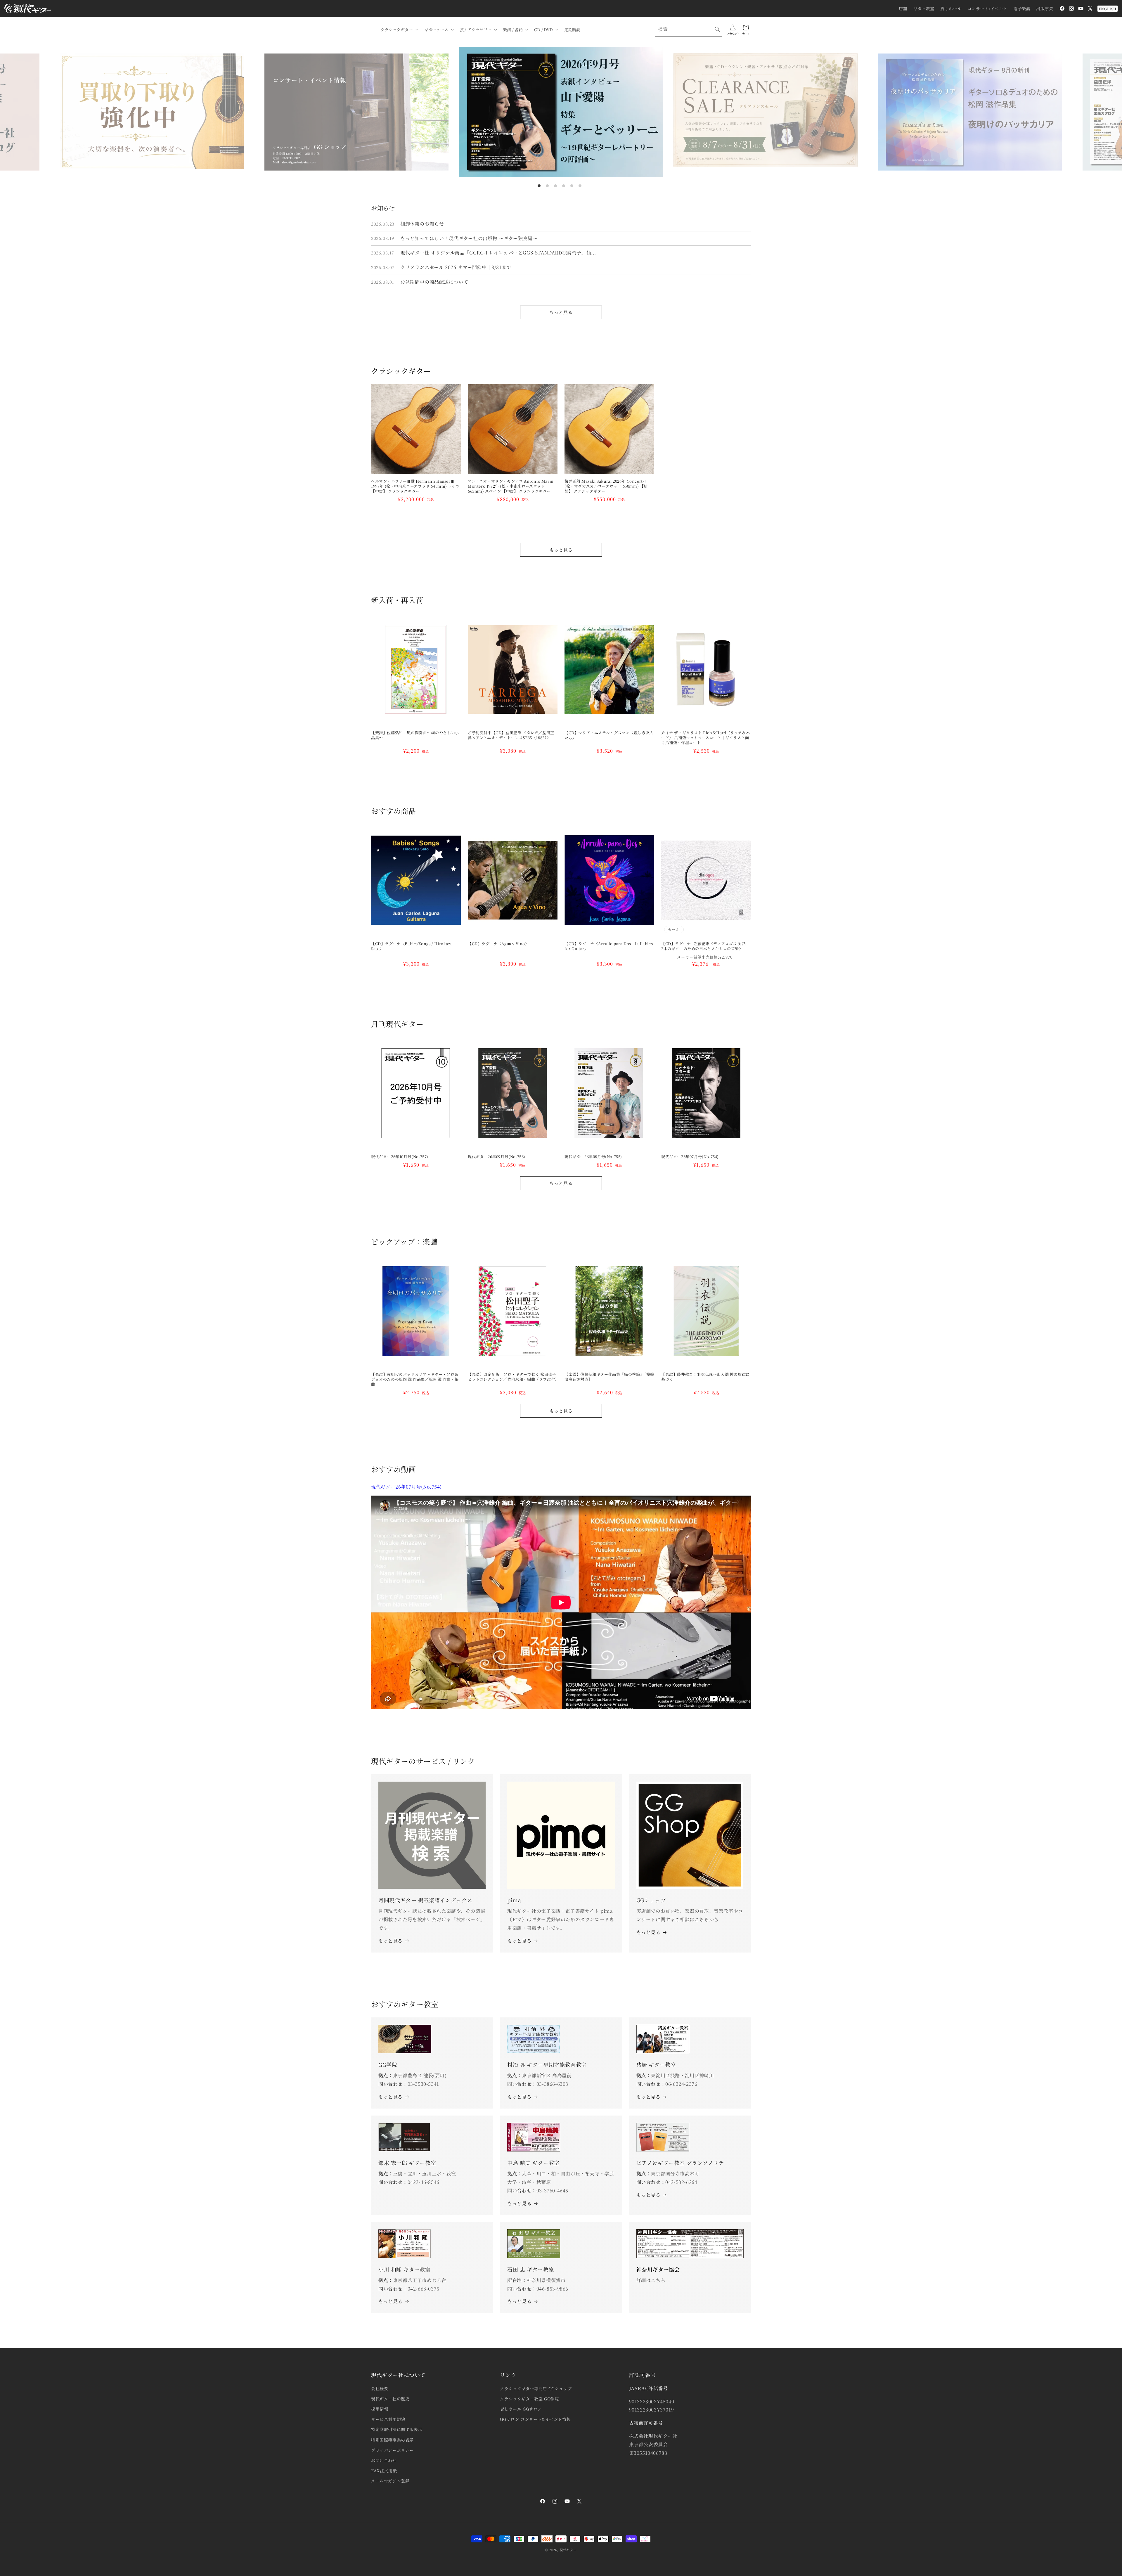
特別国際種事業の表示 (392, 2440)
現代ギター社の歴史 (390, 2399)
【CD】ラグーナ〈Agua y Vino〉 (498, 944)
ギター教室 (924, 8)
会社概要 (380, 2388)
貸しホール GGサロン (521, 2409)
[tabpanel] (561, 112)
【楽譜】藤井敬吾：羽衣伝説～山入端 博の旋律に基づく (705, 1377)
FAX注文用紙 (384, 2471)
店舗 (903, 8)
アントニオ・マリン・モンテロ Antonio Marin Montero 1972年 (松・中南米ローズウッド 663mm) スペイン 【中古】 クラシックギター (511, 486)
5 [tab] (572, 186)
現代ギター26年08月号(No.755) (593, 1157)
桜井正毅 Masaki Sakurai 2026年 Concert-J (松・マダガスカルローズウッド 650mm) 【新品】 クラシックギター (606, 486)
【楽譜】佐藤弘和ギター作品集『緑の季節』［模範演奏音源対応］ (609, 1377)
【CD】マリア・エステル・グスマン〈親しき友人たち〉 (609, 735)
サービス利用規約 (388, 2419)
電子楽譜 (1022, 8)
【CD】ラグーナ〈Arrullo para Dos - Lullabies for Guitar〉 (609, 946)
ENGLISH (1108, 9)
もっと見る (561, 312)
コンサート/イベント (987, 8)
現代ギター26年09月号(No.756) (497, 1157)
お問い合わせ (384, 2460)
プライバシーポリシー (392, 2450)
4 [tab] (564, 186)
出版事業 (1045, 8)
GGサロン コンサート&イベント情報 (535, 2419)
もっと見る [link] (519, 1941)
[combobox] (689, 29)
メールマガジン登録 (390, 2481)
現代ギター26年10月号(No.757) (400, 1157)
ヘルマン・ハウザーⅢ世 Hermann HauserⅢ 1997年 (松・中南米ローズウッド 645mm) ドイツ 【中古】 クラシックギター (415, 486)
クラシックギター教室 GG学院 (529, 2399)
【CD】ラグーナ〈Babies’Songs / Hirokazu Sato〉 (412, 946)
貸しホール (951, 8)
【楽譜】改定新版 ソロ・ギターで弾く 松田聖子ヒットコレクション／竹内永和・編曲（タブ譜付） (513, 1377)
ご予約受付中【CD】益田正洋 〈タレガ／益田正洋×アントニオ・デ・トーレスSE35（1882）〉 (511, 735)
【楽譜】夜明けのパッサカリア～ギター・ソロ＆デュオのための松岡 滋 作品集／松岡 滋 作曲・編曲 (415, 1379)
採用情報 (380, 2409)
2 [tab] (547, 186)
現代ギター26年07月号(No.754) (690, 1157)
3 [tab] (555, 186)
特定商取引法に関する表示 (397, 2429)
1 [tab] (539, 186)
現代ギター (568, 2550)
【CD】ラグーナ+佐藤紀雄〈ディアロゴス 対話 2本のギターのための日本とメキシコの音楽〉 (705, 946)
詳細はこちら (651, 2280)
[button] (399, 30)
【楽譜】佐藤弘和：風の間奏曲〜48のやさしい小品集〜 (415, 735)
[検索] (717, 29)
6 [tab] (580, 186)
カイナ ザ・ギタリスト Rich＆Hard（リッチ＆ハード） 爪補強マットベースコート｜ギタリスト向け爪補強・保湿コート (705, 738)
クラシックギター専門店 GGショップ (536, 2388)
